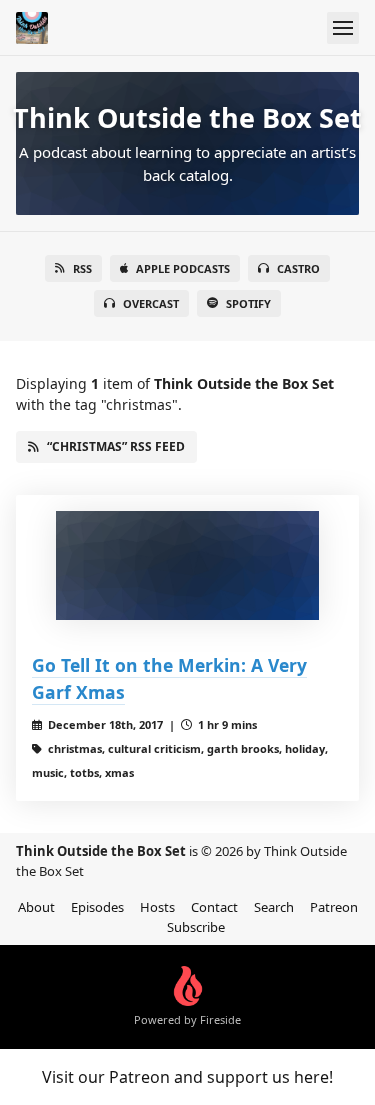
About (36, 907)
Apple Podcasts (183, 268)
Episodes (97, 907)
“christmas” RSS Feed (116, 446)
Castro (298, 268)
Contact (214, 907)
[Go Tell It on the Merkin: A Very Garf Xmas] (187, 566)
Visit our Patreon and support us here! (187, 1077)
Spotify (248, 303)
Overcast (151, 303)
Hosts (157, 907)
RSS (82, 268)
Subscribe (196, 927)
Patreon (334, 907)
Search (274, 907)
